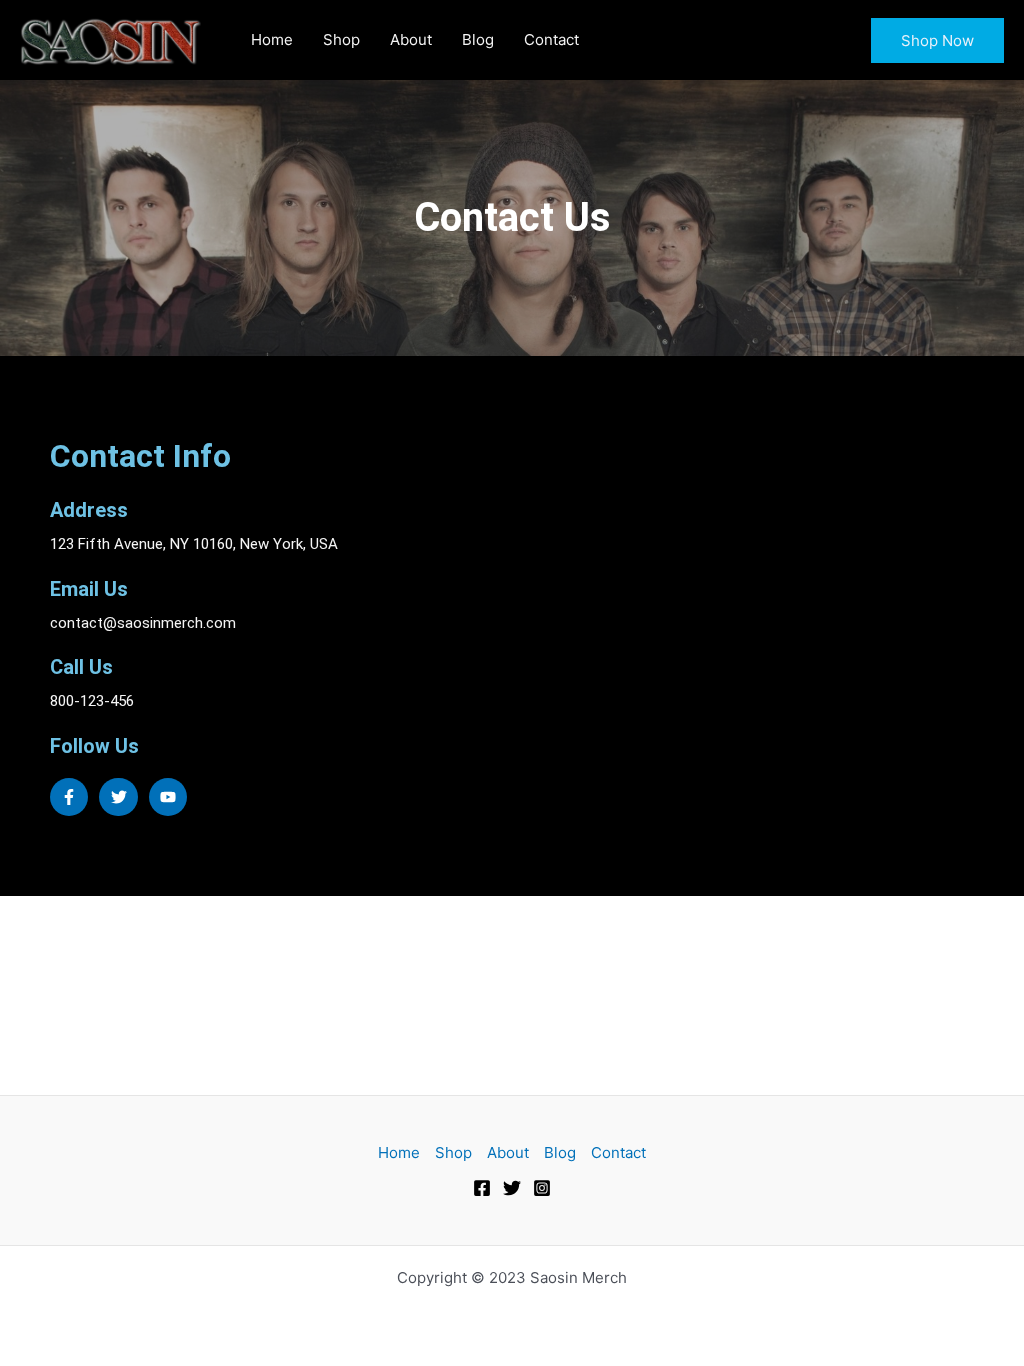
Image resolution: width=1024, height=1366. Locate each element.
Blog (478, 39)
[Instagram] (542, 1188)
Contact (551, 39)
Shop (341, 39)
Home (272, 39)
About (411, 39)
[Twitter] (512, 1188)
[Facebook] (482, 1188)
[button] (937, 40)
